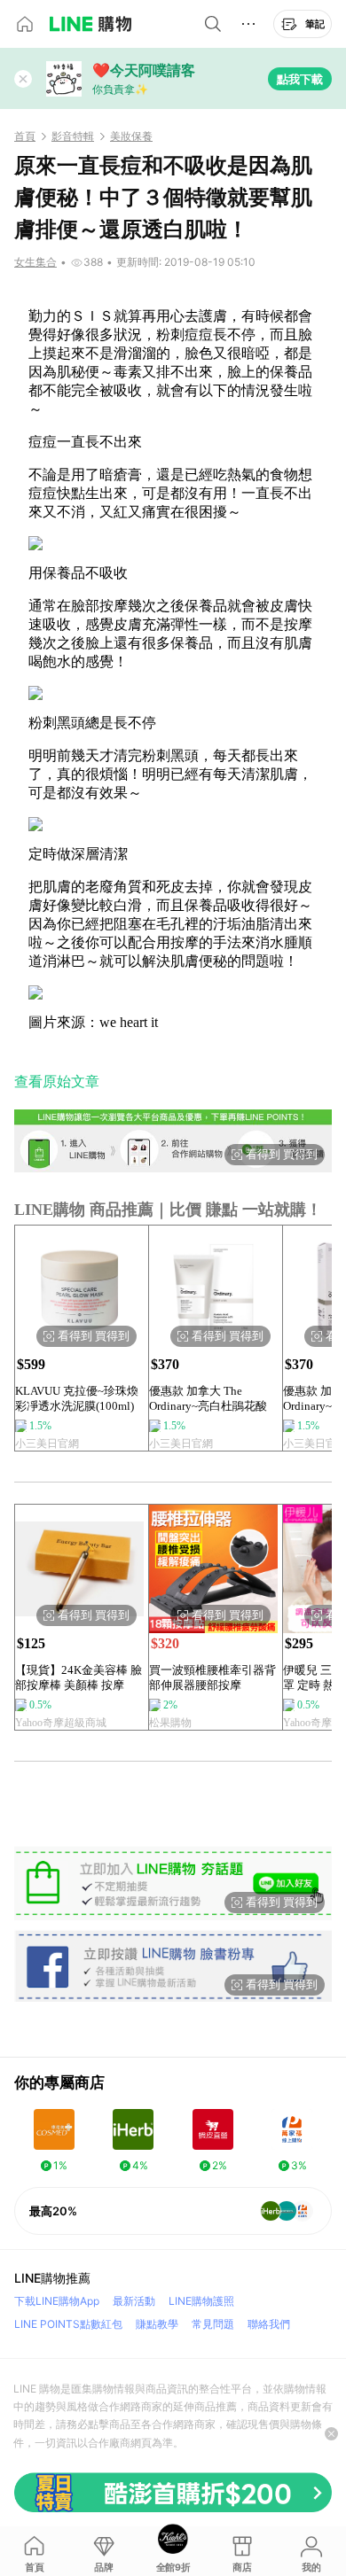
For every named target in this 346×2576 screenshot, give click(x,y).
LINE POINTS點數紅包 (68, 2324)
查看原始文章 (57, 1082)
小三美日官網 (47, 1444)
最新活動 (134, 2301)
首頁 (25, 136)
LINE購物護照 (201, 2301)
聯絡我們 (269, 2324)
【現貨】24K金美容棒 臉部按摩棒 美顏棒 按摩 (79, 1677)
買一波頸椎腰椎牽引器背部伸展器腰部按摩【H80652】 (212, 1678)
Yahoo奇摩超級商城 (61, 1723)
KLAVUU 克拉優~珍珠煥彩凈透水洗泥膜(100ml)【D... (77, 1399)
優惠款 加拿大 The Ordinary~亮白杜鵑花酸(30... (208, 1399)
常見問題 (213, 2324)
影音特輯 (73, 136)
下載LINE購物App (57, 2301)
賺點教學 (157, 2324)
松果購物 (170, 1723)
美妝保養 (131, 136)
